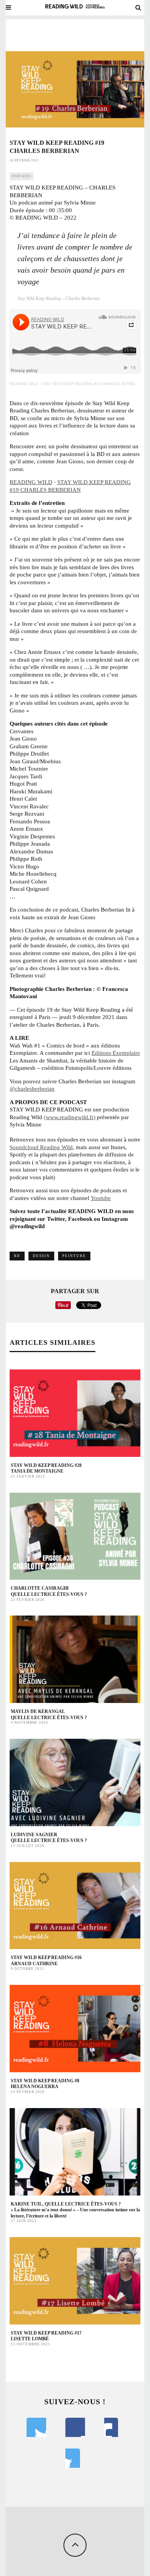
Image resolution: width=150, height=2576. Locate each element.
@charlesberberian (32, 1089)
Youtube (101, 1198)
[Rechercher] (138, 8)
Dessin (41, 1256)
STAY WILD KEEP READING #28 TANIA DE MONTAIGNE (46, 1468)
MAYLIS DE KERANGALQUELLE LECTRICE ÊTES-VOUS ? (49, 1715)
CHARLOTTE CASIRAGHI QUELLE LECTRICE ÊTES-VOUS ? (49, 1591)
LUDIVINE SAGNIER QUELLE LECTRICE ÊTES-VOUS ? (49, 1838)
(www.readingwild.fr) (70, 1117)
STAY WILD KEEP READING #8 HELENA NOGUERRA (45, 2084)
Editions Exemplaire (116, 1053)
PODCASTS (22, 176)
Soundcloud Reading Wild (41, 1147)
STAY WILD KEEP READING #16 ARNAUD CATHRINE (46, 1961)
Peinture (74, 1256)
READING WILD (24, 384)
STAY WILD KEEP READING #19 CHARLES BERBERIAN (93, 384)
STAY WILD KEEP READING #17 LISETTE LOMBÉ (46, 2336)
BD (17, 1256)
